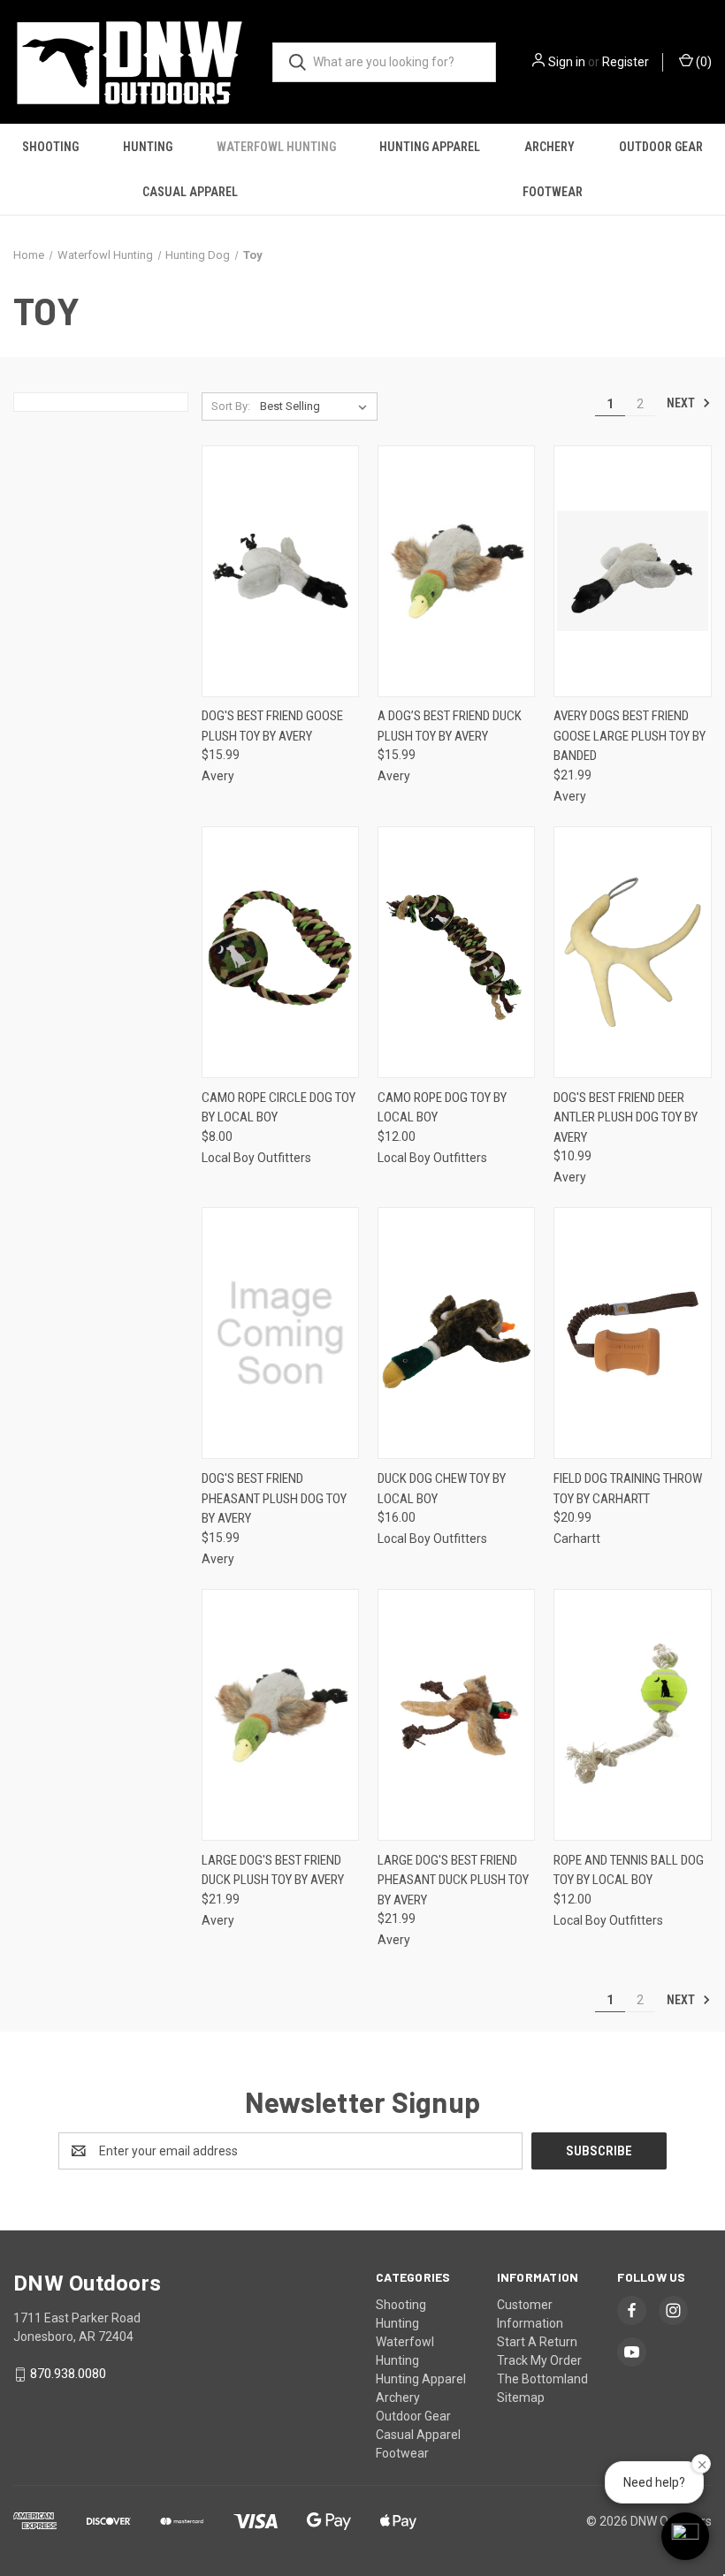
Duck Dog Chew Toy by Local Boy (442, 1489)
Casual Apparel (190, 192)
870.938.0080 (68, 2374)
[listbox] (317, 407)
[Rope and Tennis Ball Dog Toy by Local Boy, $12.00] (632, 1715)
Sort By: (231, 406)
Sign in (567, 62)
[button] (685, 2536)
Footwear (553, 192)
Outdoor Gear (661, 147)
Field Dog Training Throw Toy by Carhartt (628, 1489)
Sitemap (521, 2397)
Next (682, 403)
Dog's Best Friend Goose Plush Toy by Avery (272, 726)
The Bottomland (542, 2379)
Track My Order (539, 2360)
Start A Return (537, 2342)
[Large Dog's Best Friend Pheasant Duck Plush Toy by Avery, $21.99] (456, 1715)
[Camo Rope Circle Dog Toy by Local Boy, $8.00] (280, 952)
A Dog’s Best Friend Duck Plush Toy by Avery (450, 726)
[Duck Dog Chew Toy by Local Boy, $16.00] (456, 1333)
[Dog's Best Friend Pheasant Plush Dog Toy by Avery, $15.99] (280, 1333)
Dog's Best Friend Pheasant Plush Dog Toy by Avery (274, 1498)
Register (626, 62)
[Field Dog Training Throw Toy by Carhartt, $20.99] (632, 1333)
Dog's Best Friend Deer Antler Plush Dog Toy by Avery (626, 1117)
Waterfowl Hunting (276, 147)
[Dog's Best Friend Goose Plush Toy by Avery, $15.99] (280, 571)
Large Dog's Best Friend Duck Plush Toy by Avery (273, 1870)
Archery (549, 147)
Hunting (148, 147)
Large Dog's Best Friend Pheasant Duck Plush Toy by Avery (453, 1880)
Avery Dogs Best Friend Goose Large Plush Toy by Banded (630, 736)
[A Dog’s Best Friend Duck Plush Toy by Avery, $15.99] (456, 571)
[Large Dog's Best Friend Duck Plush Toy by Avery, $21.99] (280, 1715)
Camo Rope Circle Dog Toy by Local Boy (279, 1108)
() (702, 62)
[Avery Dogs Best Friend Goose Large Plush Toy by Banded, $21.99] (632, 571)
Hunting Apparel (430, 147)
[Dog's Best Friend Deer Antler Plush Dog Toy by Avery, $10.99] (632, 952)
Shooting (50, 147)
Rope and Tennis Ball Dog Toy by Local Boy (629, 1870)
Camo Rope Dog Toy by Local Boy (442, 1108)
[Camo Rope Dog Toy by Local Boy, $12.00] (456, 952)
